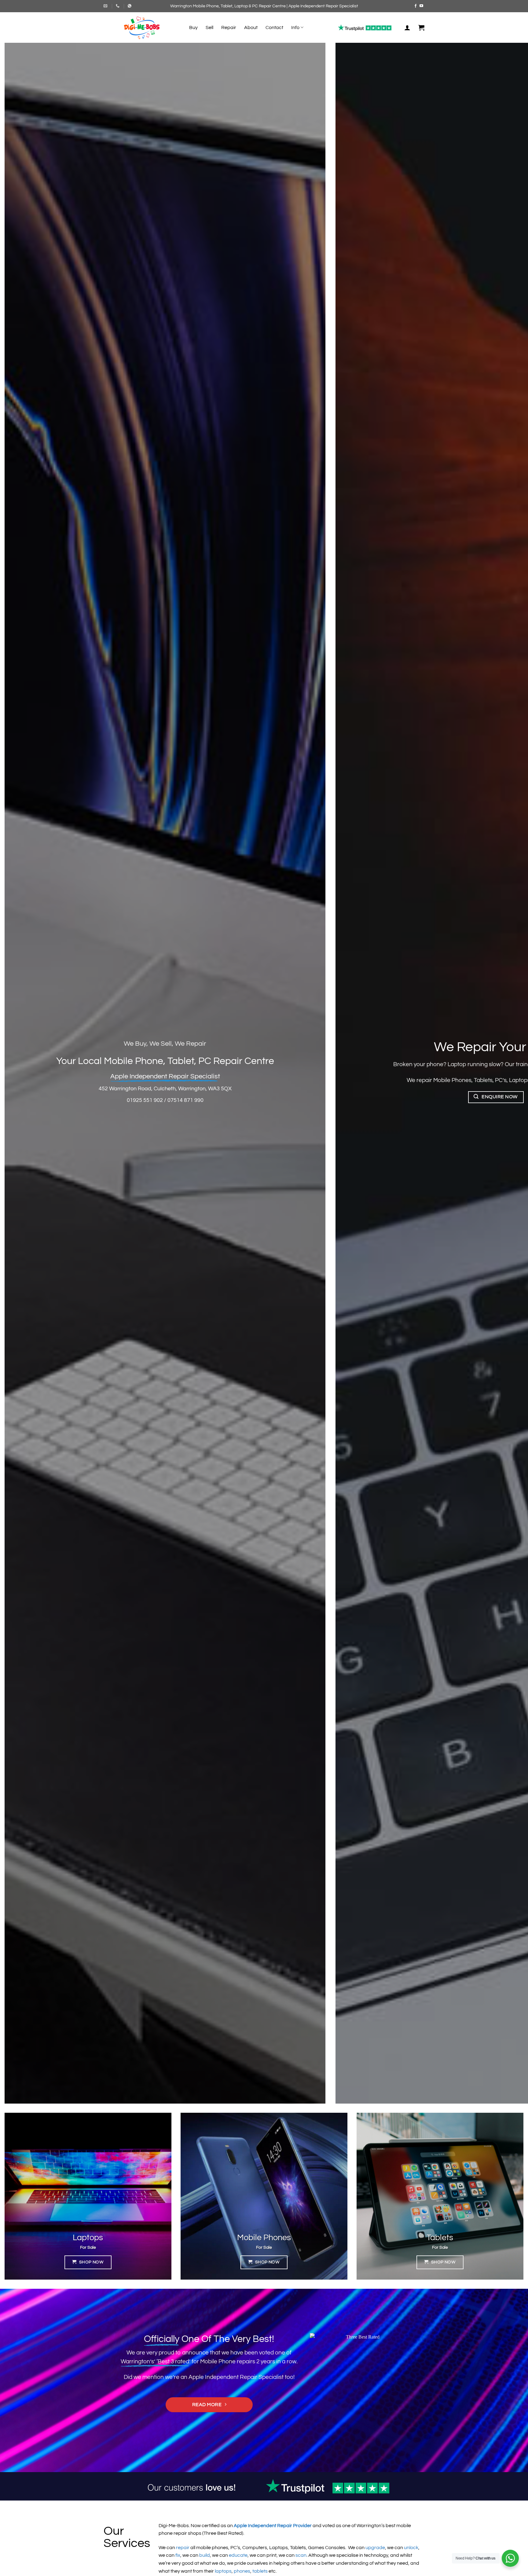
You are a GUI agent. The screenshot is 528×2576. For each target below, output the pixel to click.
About (251, 28)
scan (301, 2555)
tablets (260, 2571)
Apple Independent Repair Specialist (236, 2377)
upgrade (375, 2548)
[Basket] (421, 28)
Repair (229, 28)
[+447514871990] (130, 6)
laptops (223, 2571)
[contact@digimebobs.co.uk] (106, 6)
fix (178, 2555)
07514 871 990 (185, 1100)
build (205, 2555)
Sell (209, 28)
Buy (193, 28)
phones (242, 2571)
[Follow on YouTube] (421, 6)
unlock (411, 2548)
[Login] (407, 28)
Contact (274, 28)
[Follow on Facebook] (416, 6)
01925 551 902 (145, 1100)
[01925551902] (118, 6)
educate (238, 2555)
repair (183, 2548)
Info (295, 28)
